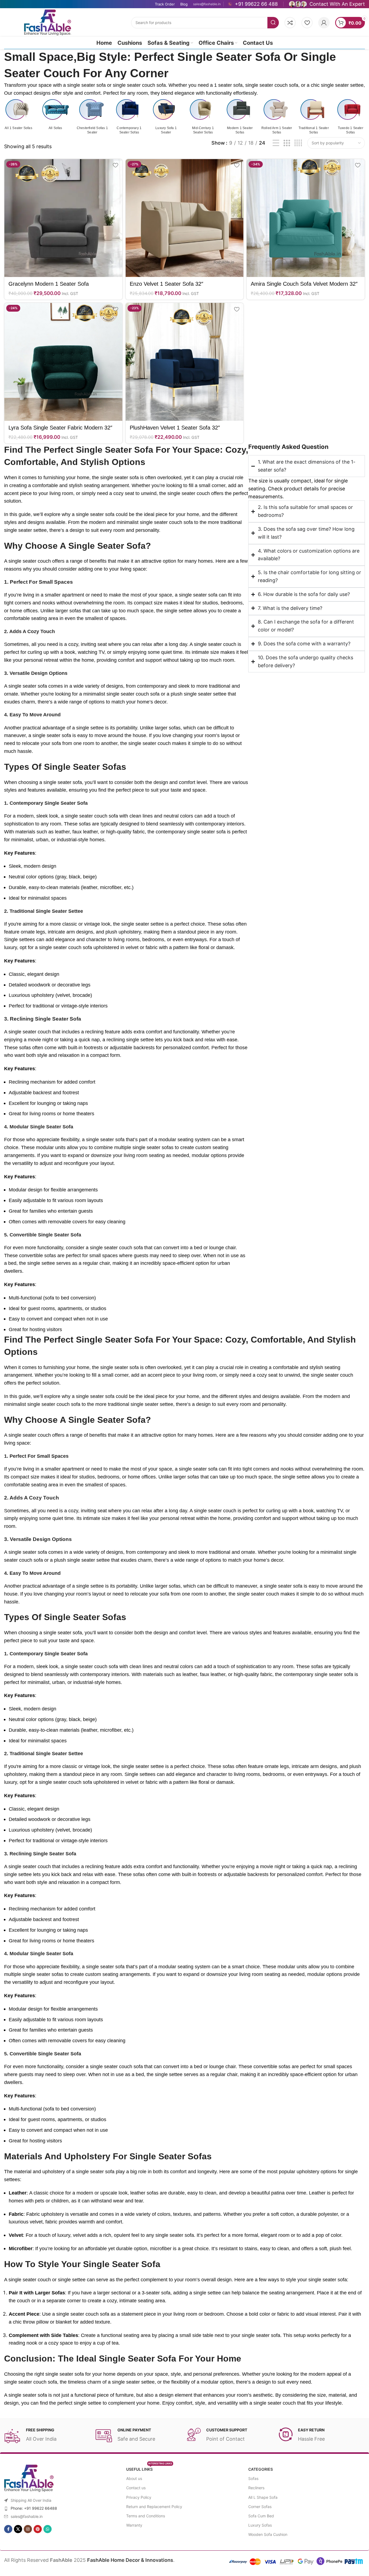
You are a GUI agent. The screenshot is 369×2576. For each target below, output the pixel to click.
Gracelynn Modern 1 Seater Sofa (49, 284)
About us (134, 2478)
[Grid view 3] (287, 143)
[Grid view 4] (298, 143)
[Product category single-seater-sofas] (18, 114)
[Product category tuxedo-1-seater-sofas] (351, 117)
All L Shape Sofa (263, 2497)
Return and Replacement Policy (154, 2507)
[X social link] (18, 2529)
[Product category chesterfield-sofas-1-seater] (92, 117)
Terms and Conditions (146, 2516)
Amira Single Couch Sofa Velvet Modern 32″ (304, 284)
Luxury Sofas (260, 2525)
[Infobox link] (253, 4)
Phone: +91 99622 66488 (34, 2508)
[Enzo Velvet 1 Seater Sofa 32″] (185, 218)
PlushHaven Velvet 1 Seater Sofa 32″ (175, 428)
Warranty (134, 2525)
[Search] (273, 23)
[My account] (324, 23)
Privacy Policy (139, 2497)
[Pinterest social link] (38, 2529)
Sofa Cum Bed (261, 2516)
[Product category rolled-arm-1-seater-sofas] (277, 117)
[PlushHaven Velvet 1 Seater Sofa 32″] (185, 362)
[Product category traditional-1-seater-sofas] (314, 117)
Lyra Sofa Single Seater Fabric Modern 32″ (60, 428)
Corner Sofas (260, 2507)
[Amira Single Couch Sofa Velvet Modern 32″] (306, 218)
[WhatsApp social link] (48, 2529)
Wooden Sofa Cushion (268, 2534)
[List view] (276, 143)
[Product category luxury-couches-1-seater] (166, 117)
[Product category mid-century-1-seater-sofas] (203, 117)
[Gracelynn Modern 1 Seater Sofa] (63, 218)
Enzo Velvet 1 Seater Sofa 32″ (166, 284)
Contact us (136, 2488)
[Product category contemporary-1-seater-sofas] (129, 117)
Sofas (253, 2478)
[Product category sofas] (55, 114)
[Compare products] (290, 23)
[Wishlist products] (307, 23)
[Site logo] (48, 22)
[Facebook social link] (8, 2529)
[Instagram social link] (28, 2529)
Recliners (256, 2488)
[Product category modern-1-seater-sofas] (240, 117)
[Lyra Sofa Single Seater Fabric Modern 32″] (63, 362)
